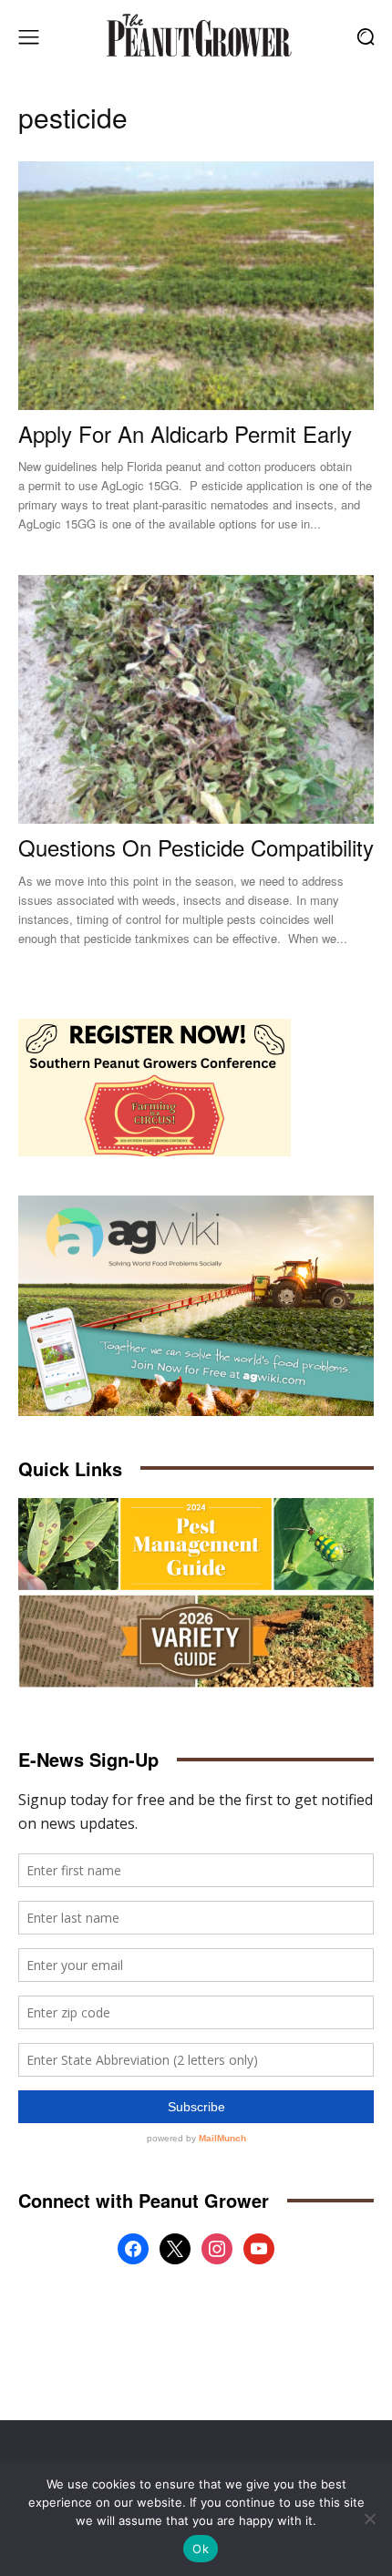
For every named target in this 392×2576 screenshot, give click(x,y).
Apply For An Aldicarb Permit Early (185, 433)
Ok (201, 2549)
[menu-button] (28, 36)
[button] (365, 37)
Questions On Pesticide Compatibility (196, 847)
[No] (369, 2519)
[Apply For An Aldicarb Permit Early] (196, 286)
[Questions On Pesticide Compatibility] (196, 699)
